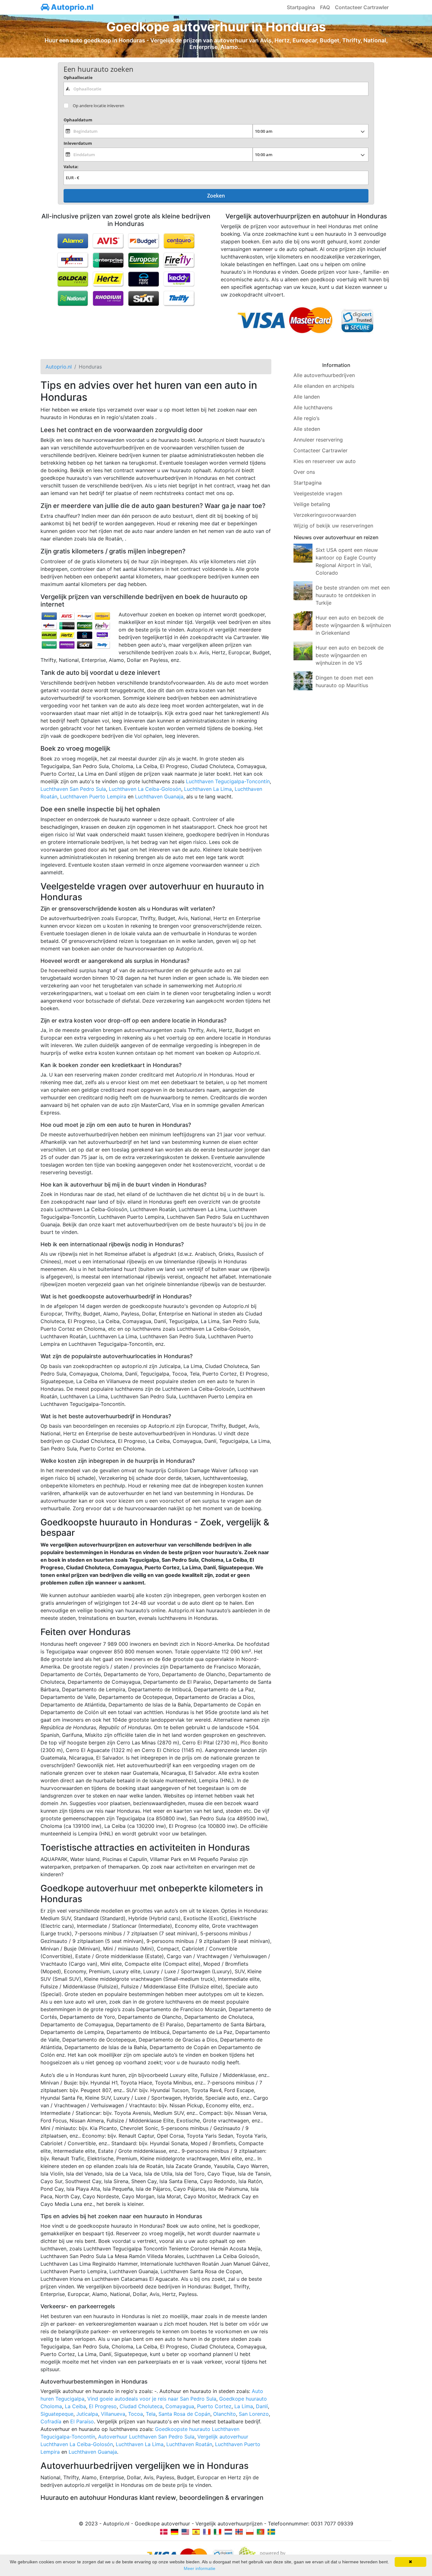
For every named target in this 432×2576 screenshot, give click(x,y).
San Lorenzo (254, 2414)
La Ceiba (75, 2406)
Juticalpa (87, 2414)
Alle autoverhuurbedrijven (324, 375)
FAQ (325, 7)
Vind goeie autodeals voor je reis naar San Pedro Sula (152, 2399)
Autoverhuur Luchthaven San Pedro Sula (146, 2437)
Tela (151, 2414)
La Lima (244, 2406)
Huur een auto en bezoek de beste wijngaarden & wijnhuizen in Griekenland (353, 625)
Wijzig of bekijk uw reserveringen (333, 526)
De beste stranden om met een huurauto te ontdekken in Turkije (353, 595)
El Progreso (103, 2406)
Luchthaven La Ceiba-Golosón (145, 789)
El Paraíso (82, 2421)
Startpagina (301, 7)
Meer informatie (200, 2568)
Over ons (304, 472)
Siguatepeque (57, 2414)
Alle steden (307, 429)
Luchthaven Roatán (189, 2444)
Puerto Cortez (214, 2406)
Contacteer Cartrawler (362, 7)
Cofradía (51, 2421)
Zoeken (216, 196)
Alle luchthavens (313, 407)
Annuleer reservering (318, 440)
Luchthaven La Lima (208, 789)
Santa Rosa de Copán (184, 2414)
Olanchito (225, 2414)
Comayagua (180, 2406)
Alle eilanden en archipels (324, 386)
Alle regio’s (306, 418)
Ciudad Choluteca (141, 2406)
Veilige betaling (312, 504)
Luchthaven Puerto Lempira (93, 797)
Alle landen (307, 397)
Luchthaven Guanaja (159, 797)
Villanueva (113, 2414)
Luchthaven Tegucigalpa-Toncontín (228, 781)
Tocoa (136, 2414)
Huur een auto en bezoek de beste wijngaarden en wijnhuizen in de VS (350, 655)
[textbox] (216, 89)
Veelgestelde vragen (318, 493)
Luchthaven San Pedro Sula (73, 789)
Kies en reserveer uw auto (325, 461)
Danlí (262, 2406)
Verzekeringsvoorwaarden (325, 515)
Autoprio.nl (71, 7)
